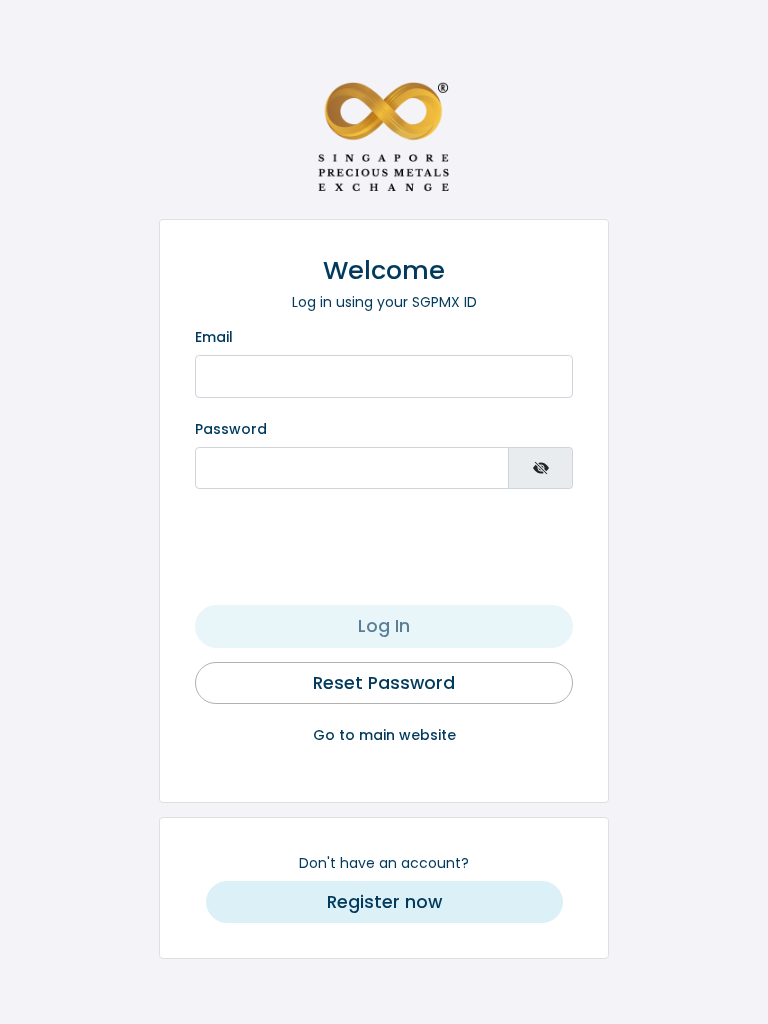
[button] (384, 902)
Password (231, 429)
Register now (384, 902)
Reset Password (384, 683)
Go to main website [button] (384, 735)
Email (214, 337)
